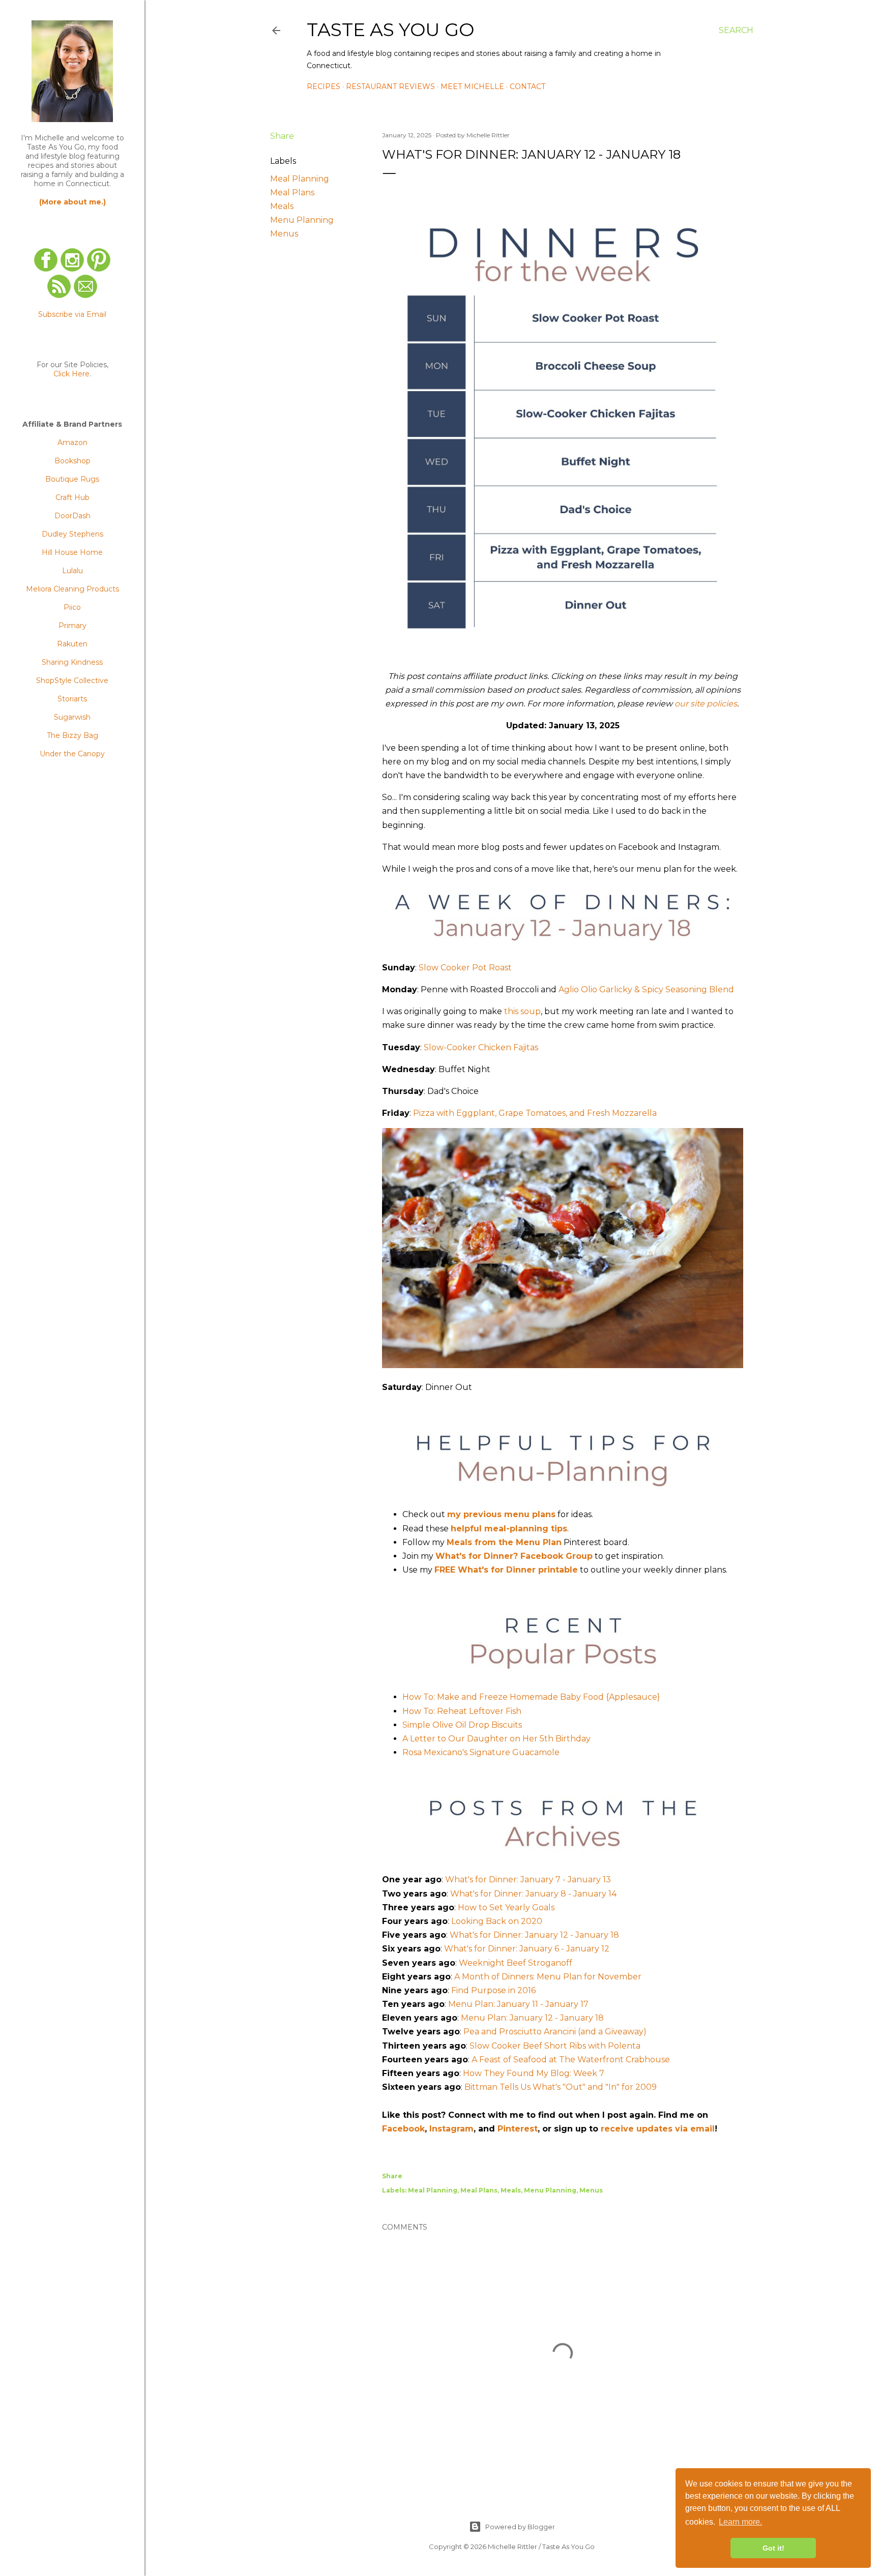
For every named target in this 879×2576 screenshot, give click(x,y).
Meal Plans (292, 193)
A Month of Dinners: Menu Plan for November (548, 1977)
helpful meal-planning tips (509, 1529)
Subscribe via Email (72, 314)
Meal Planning (300, 179)
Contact (528, 86)
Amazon (72, 442)
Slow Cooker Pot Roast (465, 968)
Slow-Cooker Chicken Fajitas (481, 1047)
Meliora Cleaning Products (72, 589)
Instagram (451, 2129)
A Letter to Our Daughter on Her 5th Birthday (496, 1739)
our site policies (706, 704)
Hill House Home (72, 552)
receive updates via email (658, 2129)
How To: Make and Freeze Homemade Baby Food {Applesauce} (531, 1697)
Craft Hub (72, 497)
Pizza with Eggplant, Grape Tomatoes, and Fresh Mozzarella (535, 1113)
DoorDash (72, 516)
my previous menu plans (501, 1514)
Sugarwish (72, 717)
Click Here (71, 374)
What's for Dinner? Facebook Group (514, 1556)
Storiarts (72, 699)
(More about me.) (72, 202)
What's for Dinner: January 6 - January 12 (527, 1949)
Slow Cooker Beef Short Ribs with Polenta (555, 2046)
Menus (284, 234)
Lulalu (72, 571)
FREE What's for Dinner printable (506, 1570)
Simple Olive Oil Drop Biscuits (462, 1725)
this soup (522, 1011)
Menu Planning (302, 220)
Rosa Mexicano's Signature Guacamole (481, 1752)
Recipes (324, 86)
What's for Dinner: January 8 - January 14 (533, 1894)
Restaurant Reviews (390, 86)
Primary (72, 626)
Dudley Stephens (72, 534)
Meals (282, 206)
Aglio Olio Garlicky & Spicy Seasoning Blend (646, 989)
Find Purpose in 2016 (493, 1990)
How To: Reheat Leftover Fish (462, 1711)
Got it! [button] (773, 2548)
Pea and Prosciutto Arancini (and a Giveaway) (555, 2032)
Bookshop (72, 461)
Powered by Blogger (520, 2527)
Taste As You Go (390, 29)
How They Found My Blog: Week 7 (534, 2073)
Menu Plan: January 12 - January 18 (532, 2018)
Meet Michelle (472, 86)
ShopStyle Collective (72, 680)
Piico (72, 607)
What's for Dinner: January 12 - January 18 (534, 1935)
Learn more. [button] (740, 2522)
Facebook (403, 2129)
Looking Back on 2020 (497, 1921)
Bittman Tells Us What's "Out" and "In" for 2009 (561, 2087)
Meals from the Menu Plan (504, 1542)
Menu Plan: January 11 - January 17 (518, 2004)
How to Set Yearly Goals (506, 1907)
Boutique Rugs (72, 479)
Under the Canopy (72, 754)
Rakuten (72, 644)
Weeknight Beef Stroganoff (516, 1963)
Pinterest (518, 2129)
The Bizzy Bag (72, 735)
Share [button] (282, 136)
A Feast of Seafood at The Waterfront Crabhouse (571, 2060)
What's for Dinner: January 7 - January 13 (528, 1879)
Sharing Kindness (72, 662)
